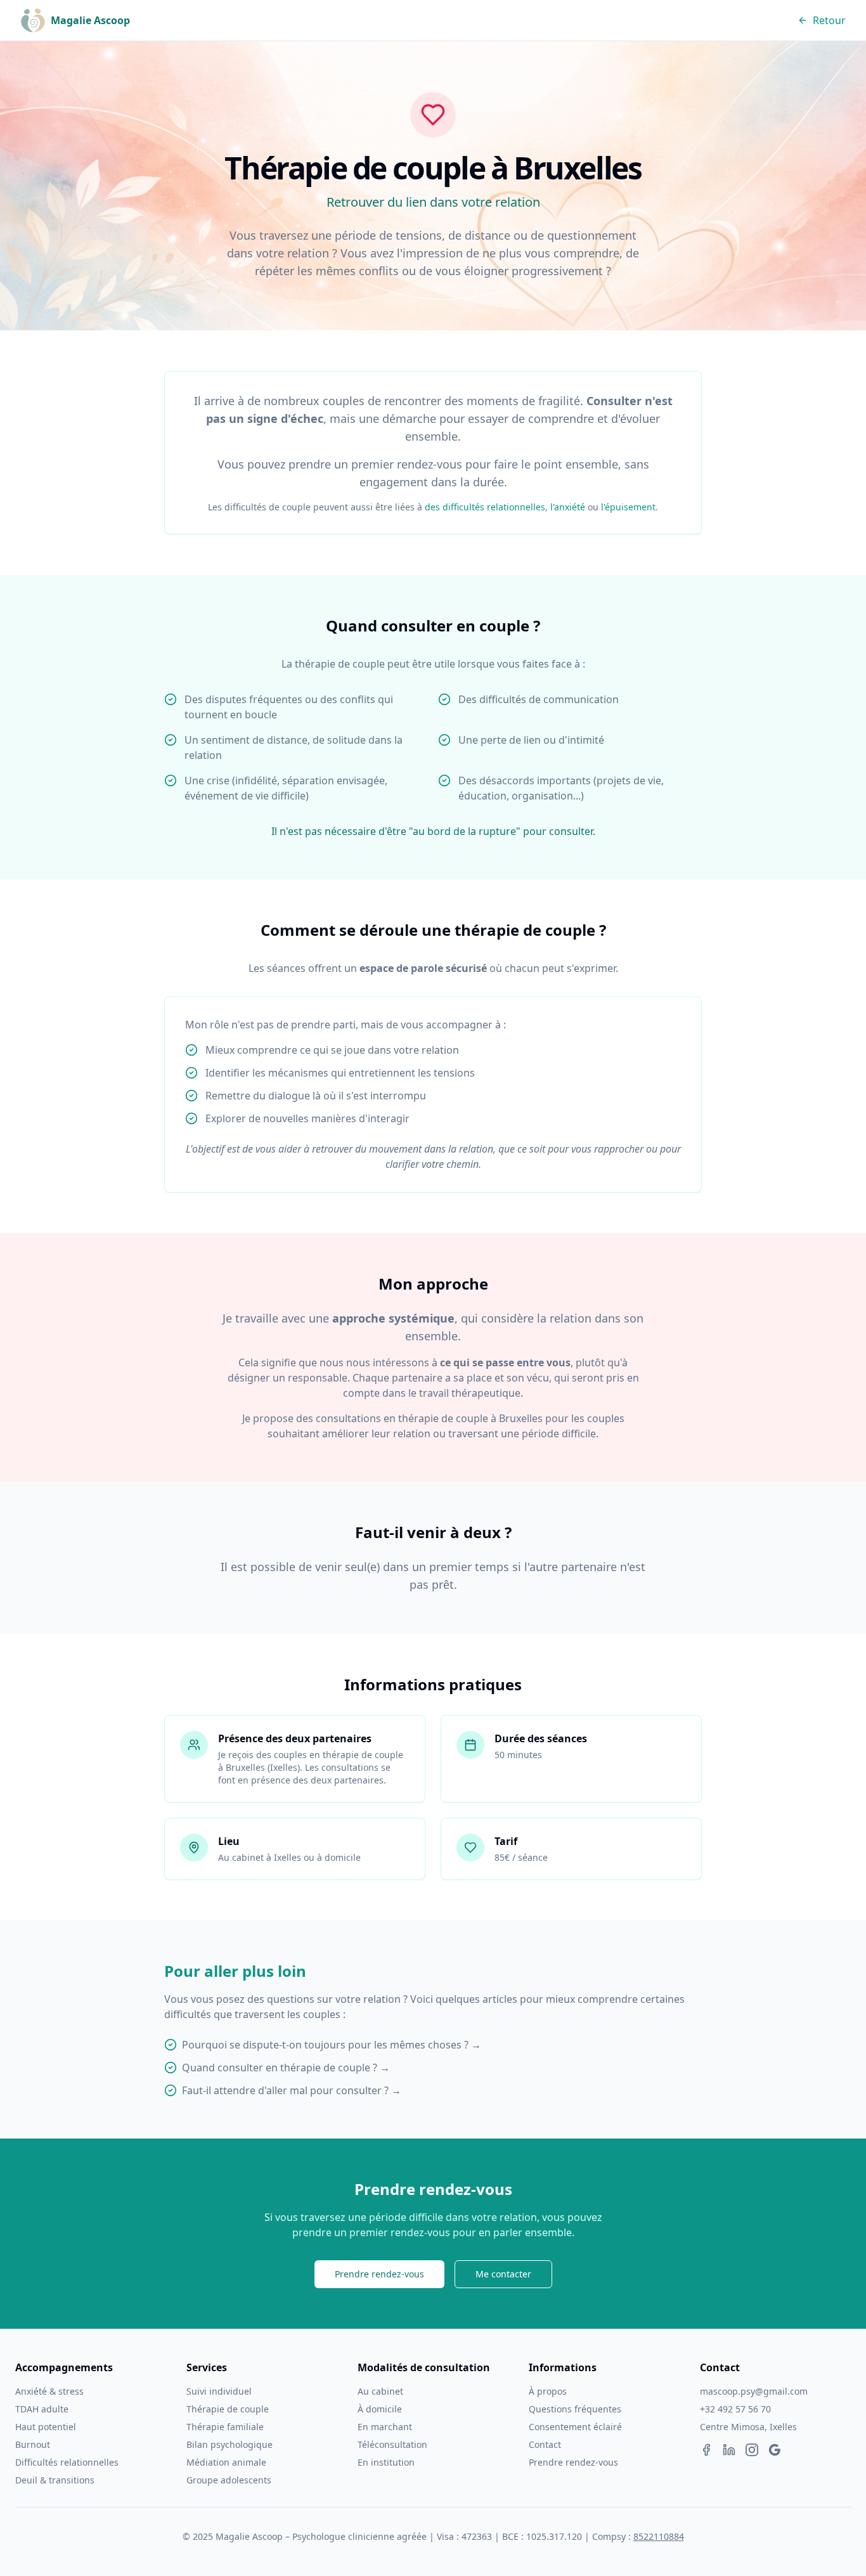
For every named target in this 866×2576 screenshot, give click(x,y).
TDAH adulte (42, 2409)
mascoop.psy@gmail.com (754, 2391)
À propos (548, 2391)
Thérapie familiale (225, 2427)
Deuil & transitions (55, 2480)
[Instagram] (752, 2450)
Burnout (33, 2444)
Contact (545, 2444)
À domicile (380, 2409)
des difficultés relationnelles (485, 507)
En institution (386, 2462)
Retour (829, 20)
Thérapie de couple (228, 2409)
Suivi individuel (219, 2391)
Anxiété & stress (49, 2391)
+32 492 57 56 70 (735, 2409)
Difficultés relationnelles (67, 2462)
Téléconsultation (392, 2444)
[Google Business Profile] (775, 2450)
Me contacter (503, 2274)
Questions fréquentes (575, 2409)
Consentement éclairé (575, 2427)
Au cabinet (380, 2391)
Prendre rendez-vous (379, 2274)
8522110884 (659, 2536)
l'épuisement (628, 507)
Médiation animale (226, 2462)
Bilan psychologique (229, 2444)
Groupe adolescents (229, 2480)
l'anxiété (568, 507)
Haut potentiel (46, 2427)
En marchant (385, 2427)
